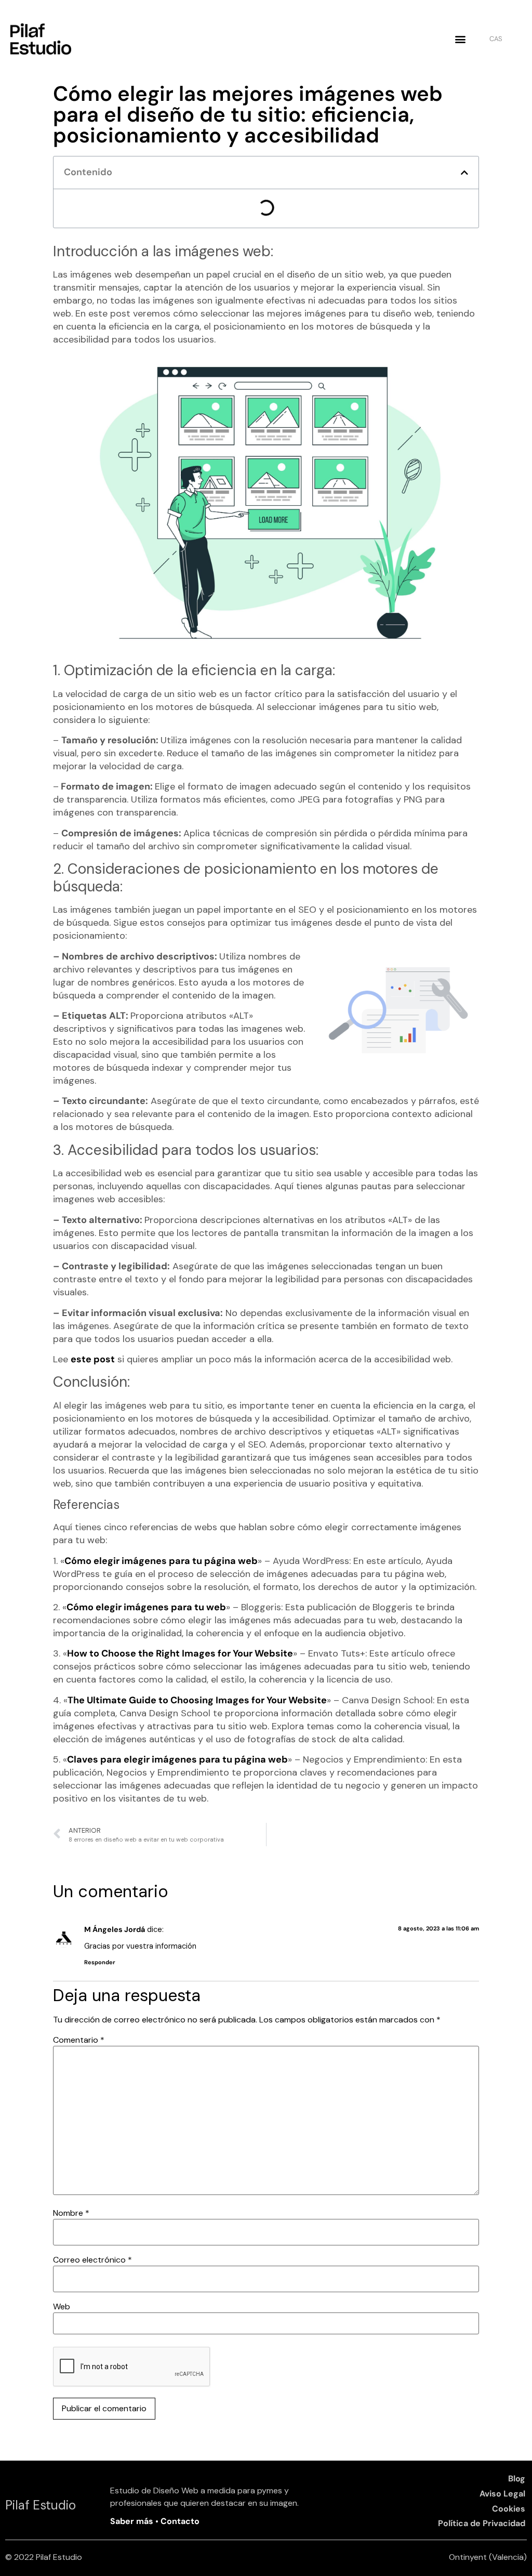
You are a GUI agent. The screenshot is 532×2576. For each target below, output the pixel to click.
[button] (460, 39)
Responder (100, 1962)
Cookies (509, 2509)
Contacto (179, 2521)
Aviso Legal (502, 2494)
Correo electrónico (92, 2260)
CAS (496, 39)
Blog (517, 2479)
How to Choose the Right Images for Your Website (180, 1653)
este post (93, 1359)
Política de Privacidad (482, 2523)
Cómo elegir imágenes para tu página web (161, 1561)
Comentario (79, 2040)
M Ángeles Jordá (115, 1929)
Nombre (71, 2213)
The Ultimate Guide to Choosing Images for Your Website (197, 1700)
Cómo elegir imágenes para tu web (146, 1607)
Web (62, 2307)
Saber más (133, 2521)
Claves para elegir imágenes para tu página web (177, 1759)
